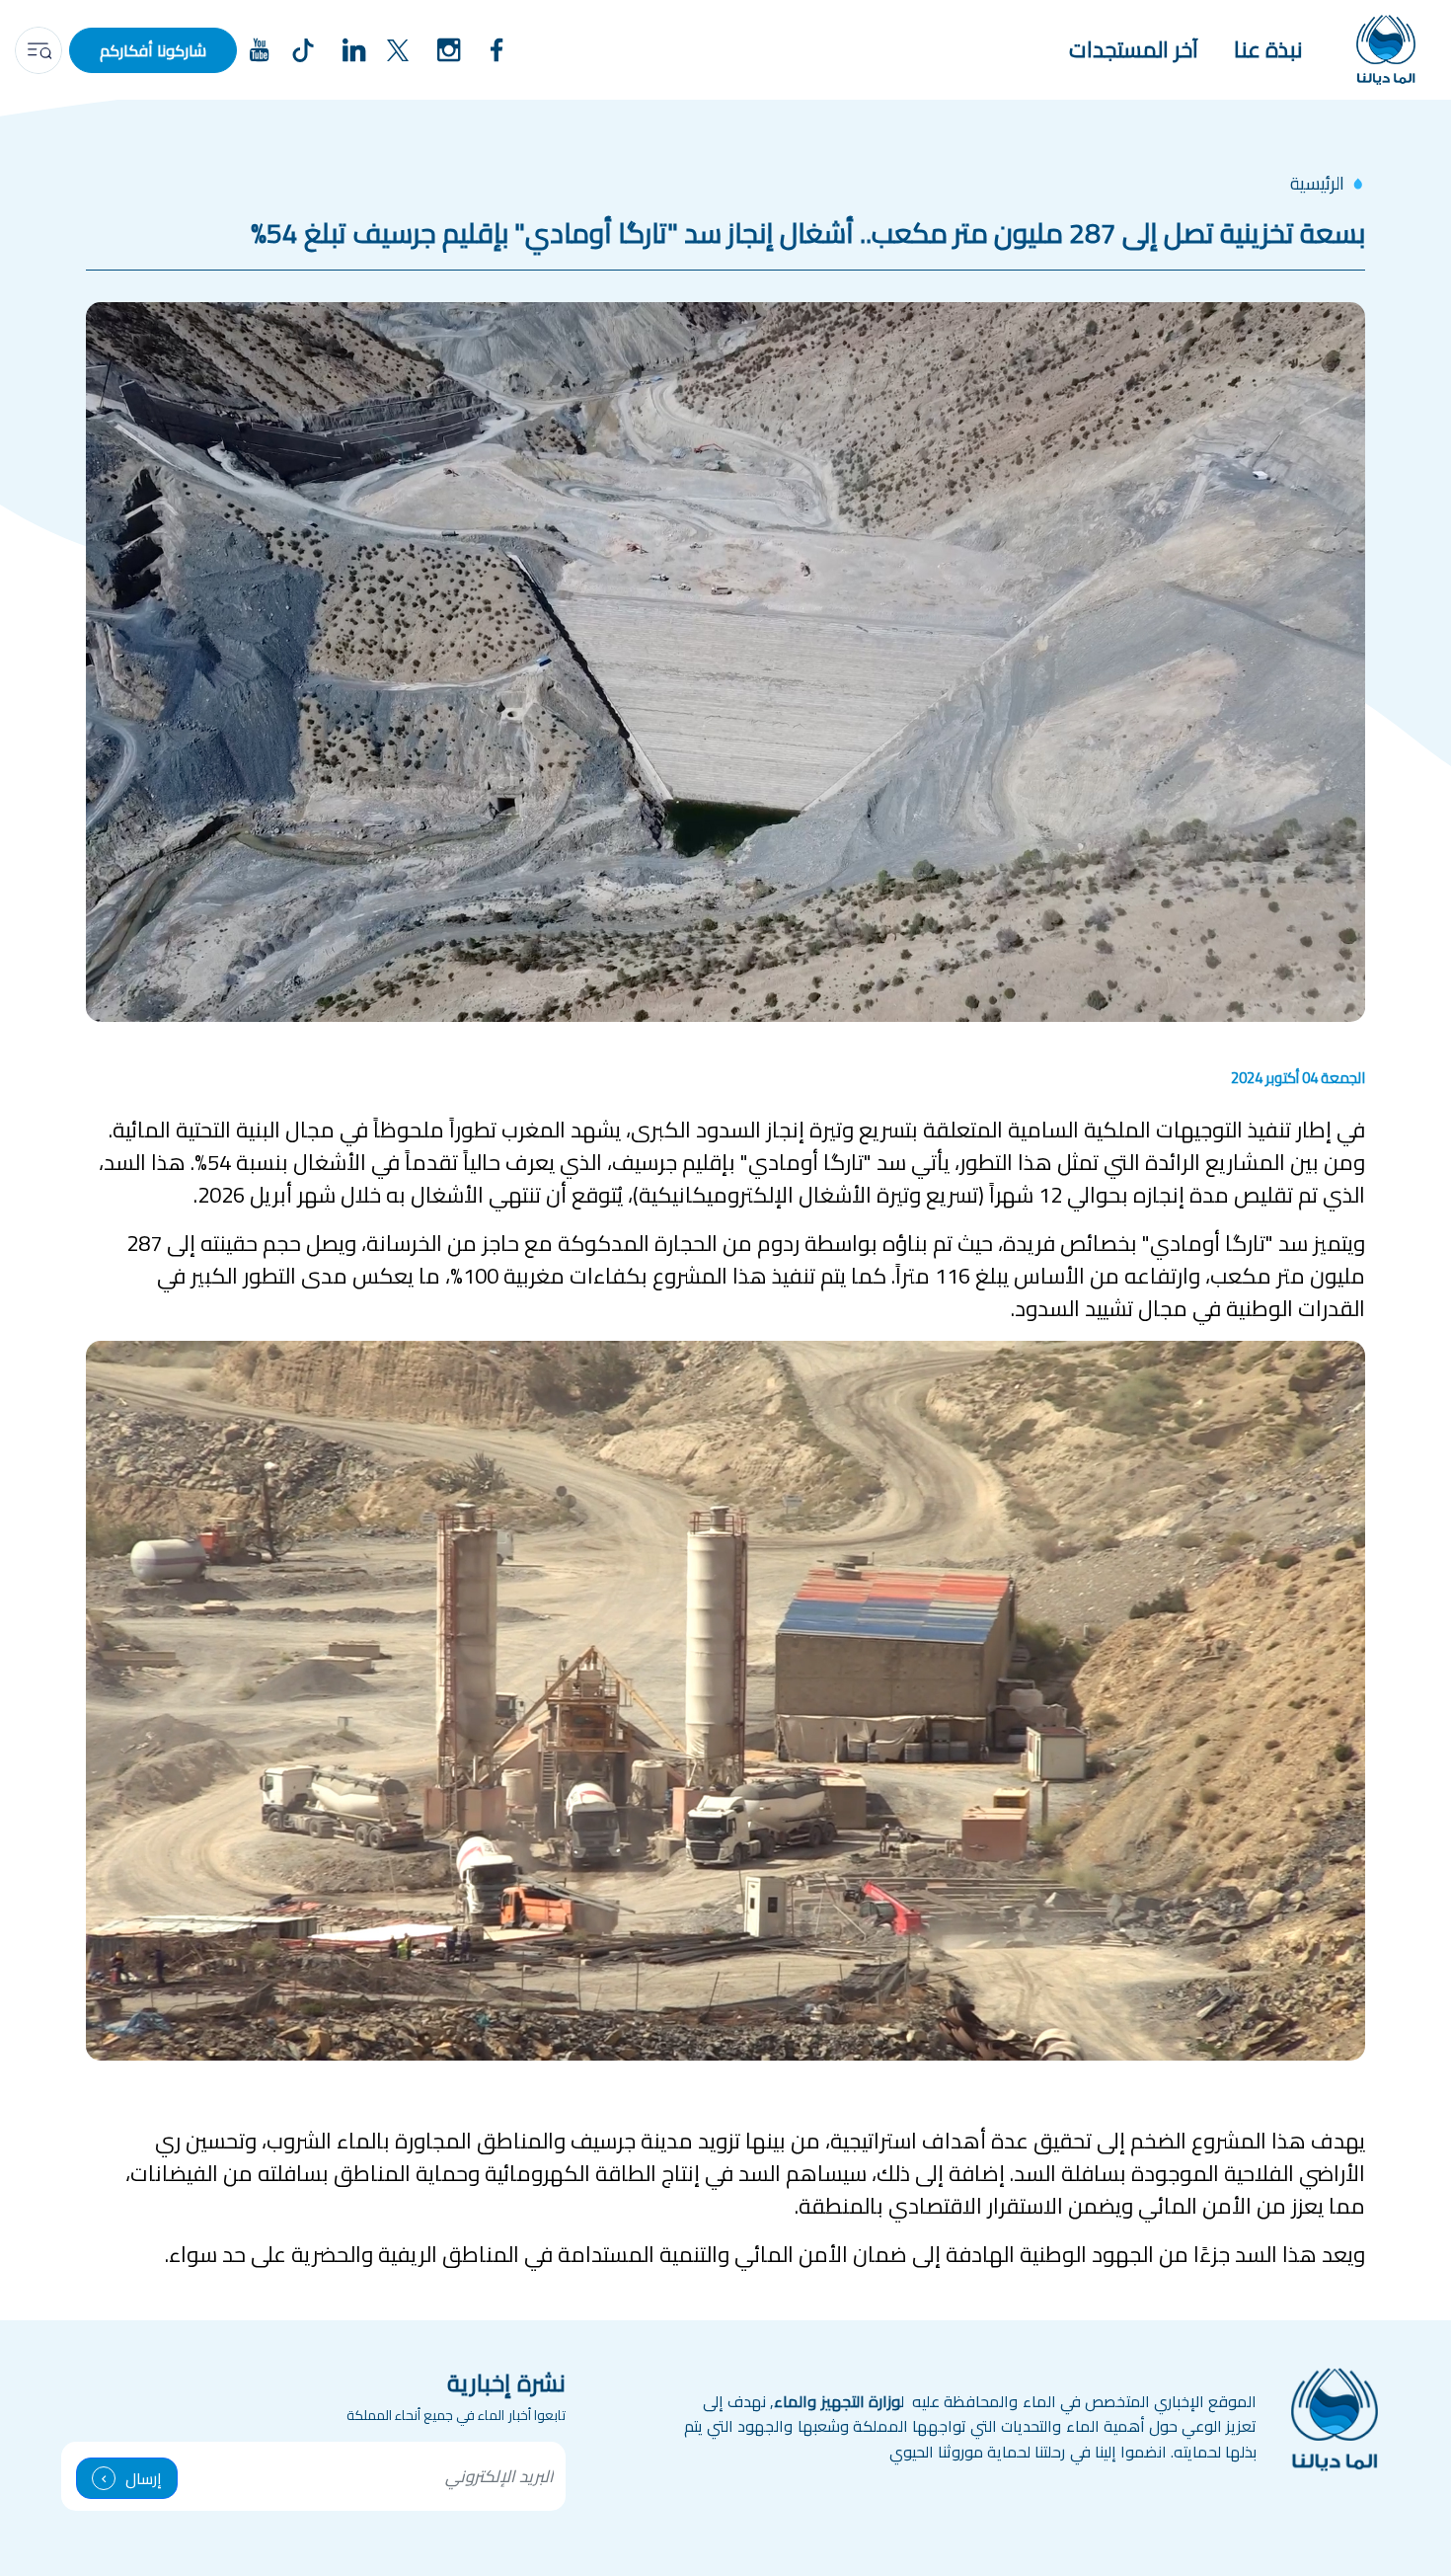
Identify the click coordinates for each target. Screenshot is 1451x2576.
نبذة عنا (1268, 49)
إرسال (144, 2478)
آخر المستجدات (1134, 49)
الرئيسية (1317, 183)
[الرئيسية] (1386, 50)
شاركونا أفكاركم (153, 50)
